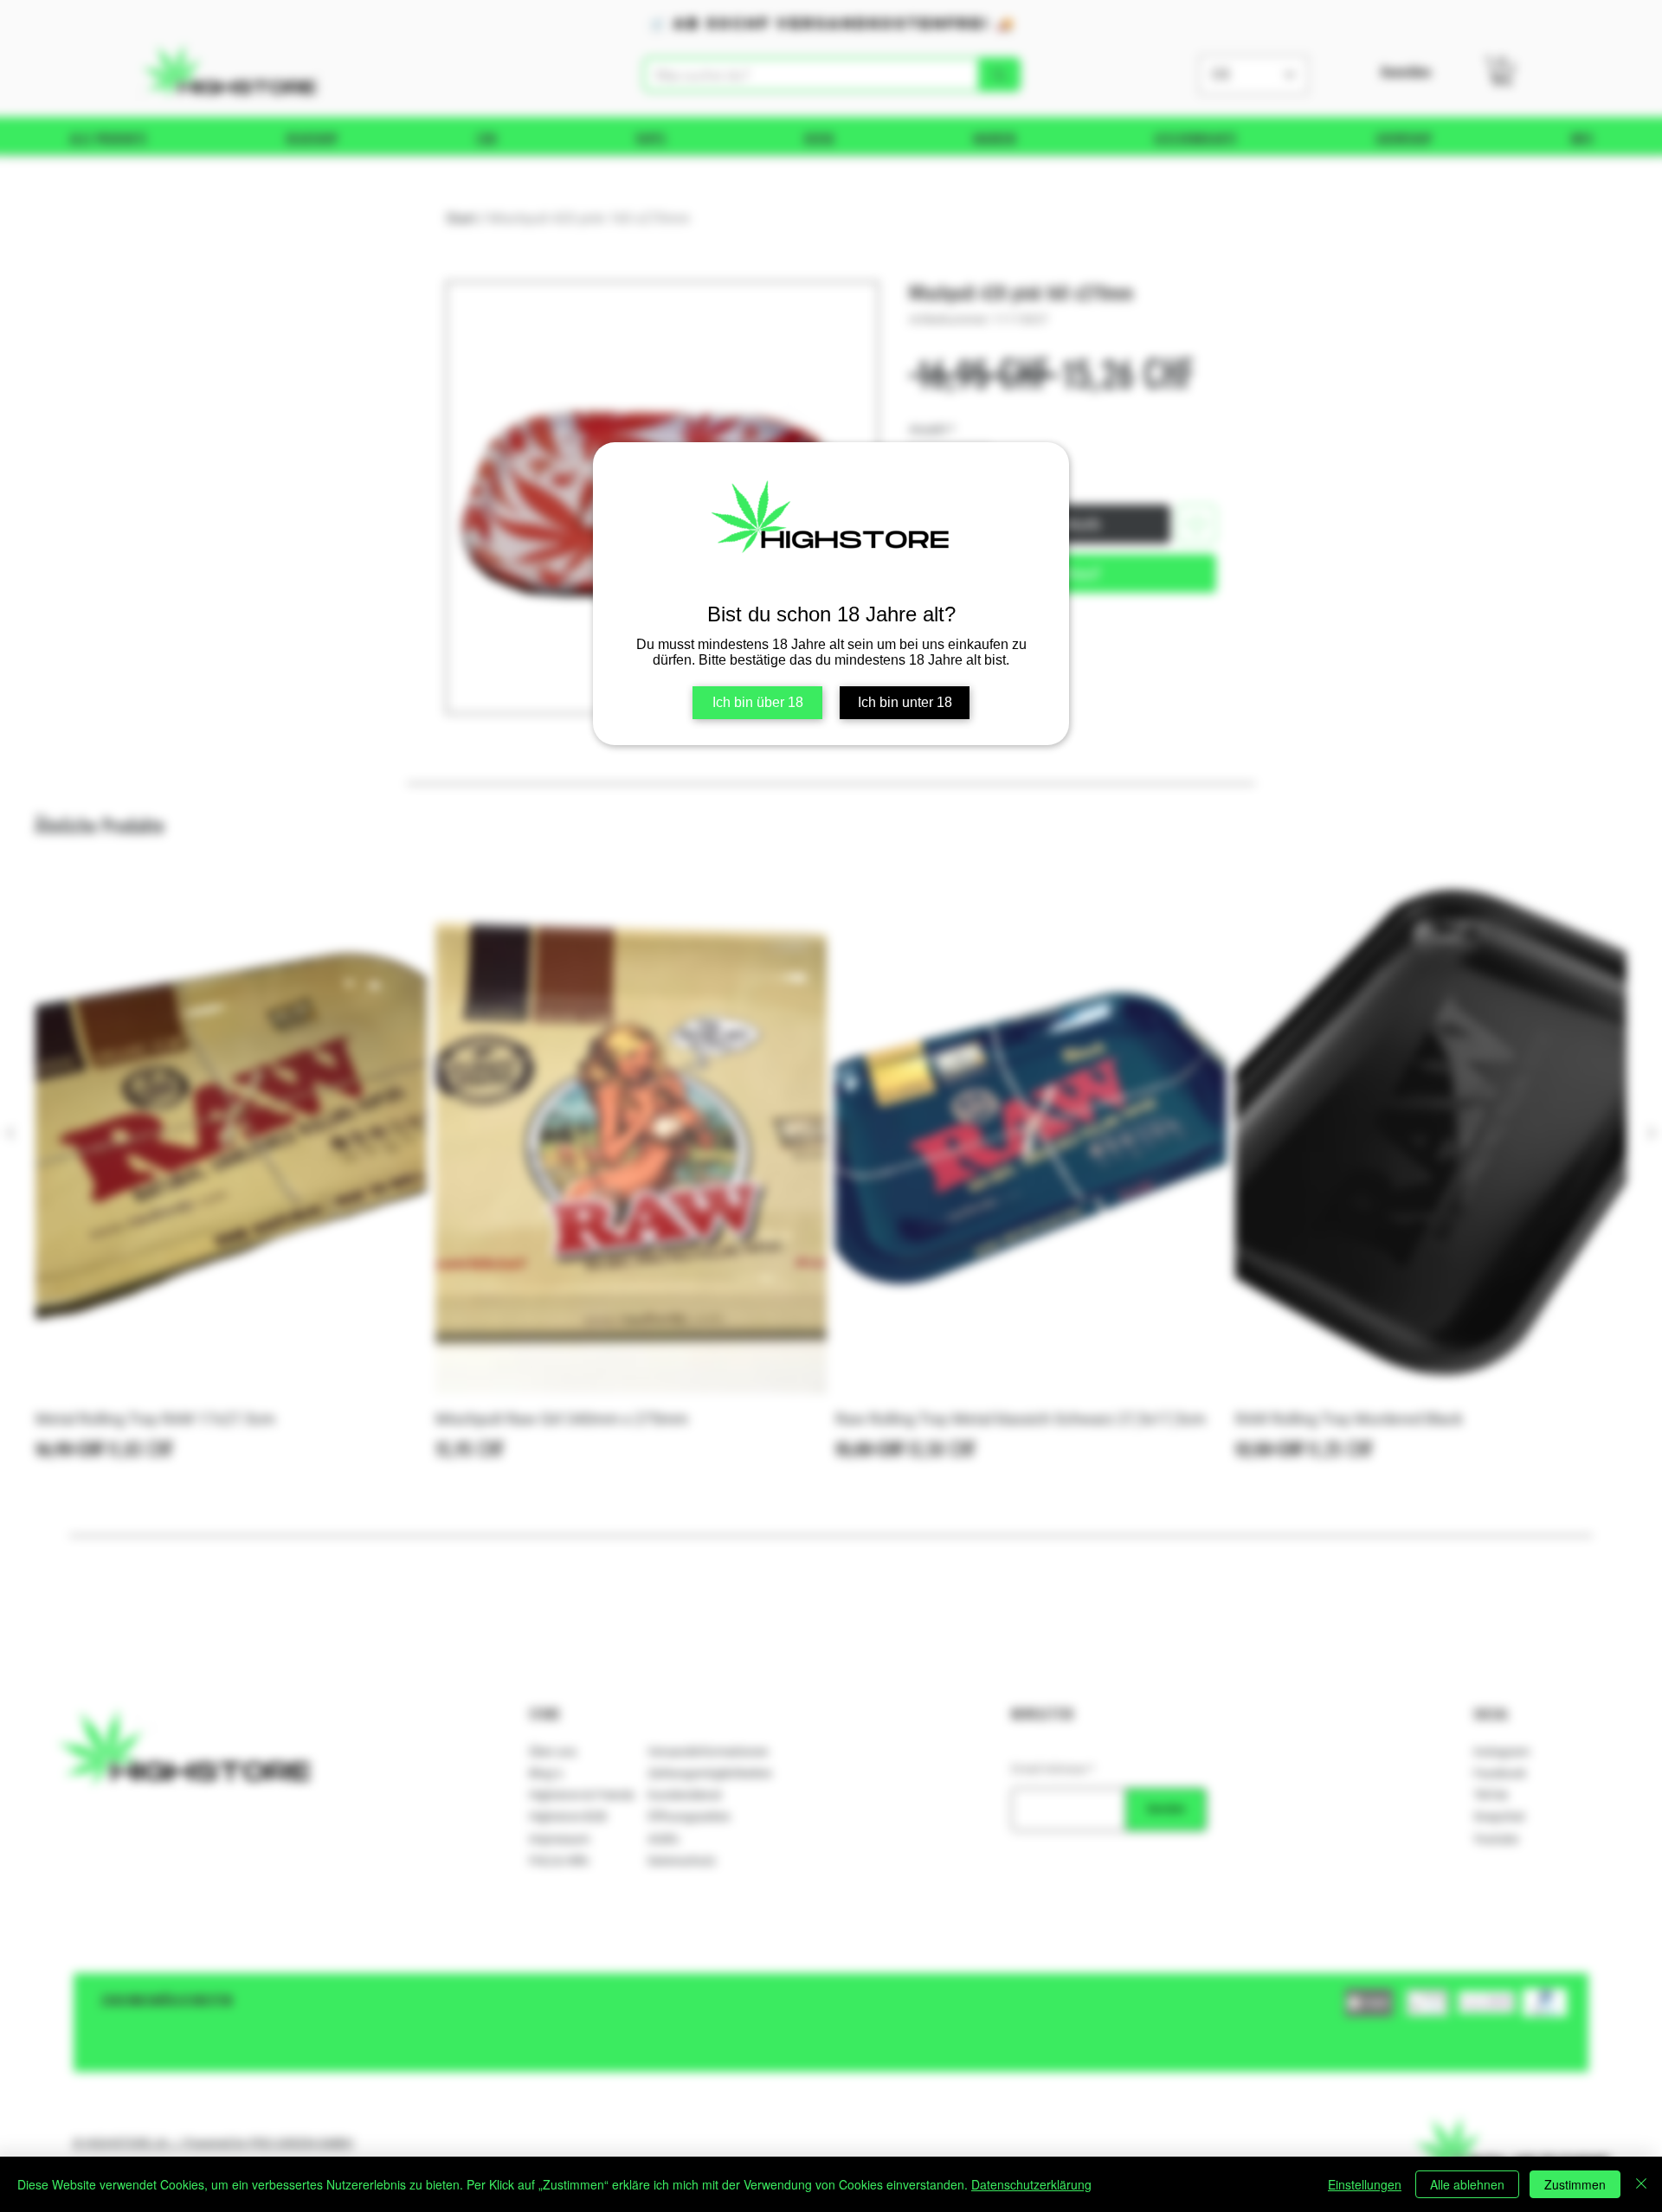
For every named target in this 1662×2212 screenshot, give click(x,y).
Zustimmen (1575, 2184)
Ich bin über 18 (758, 702)
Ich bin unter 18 (905, 702)
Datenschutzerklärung (1031, 2184)
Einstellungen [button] (1365, 2184)
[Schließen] (1641, 2184)
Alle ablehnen (1467, 2184)
